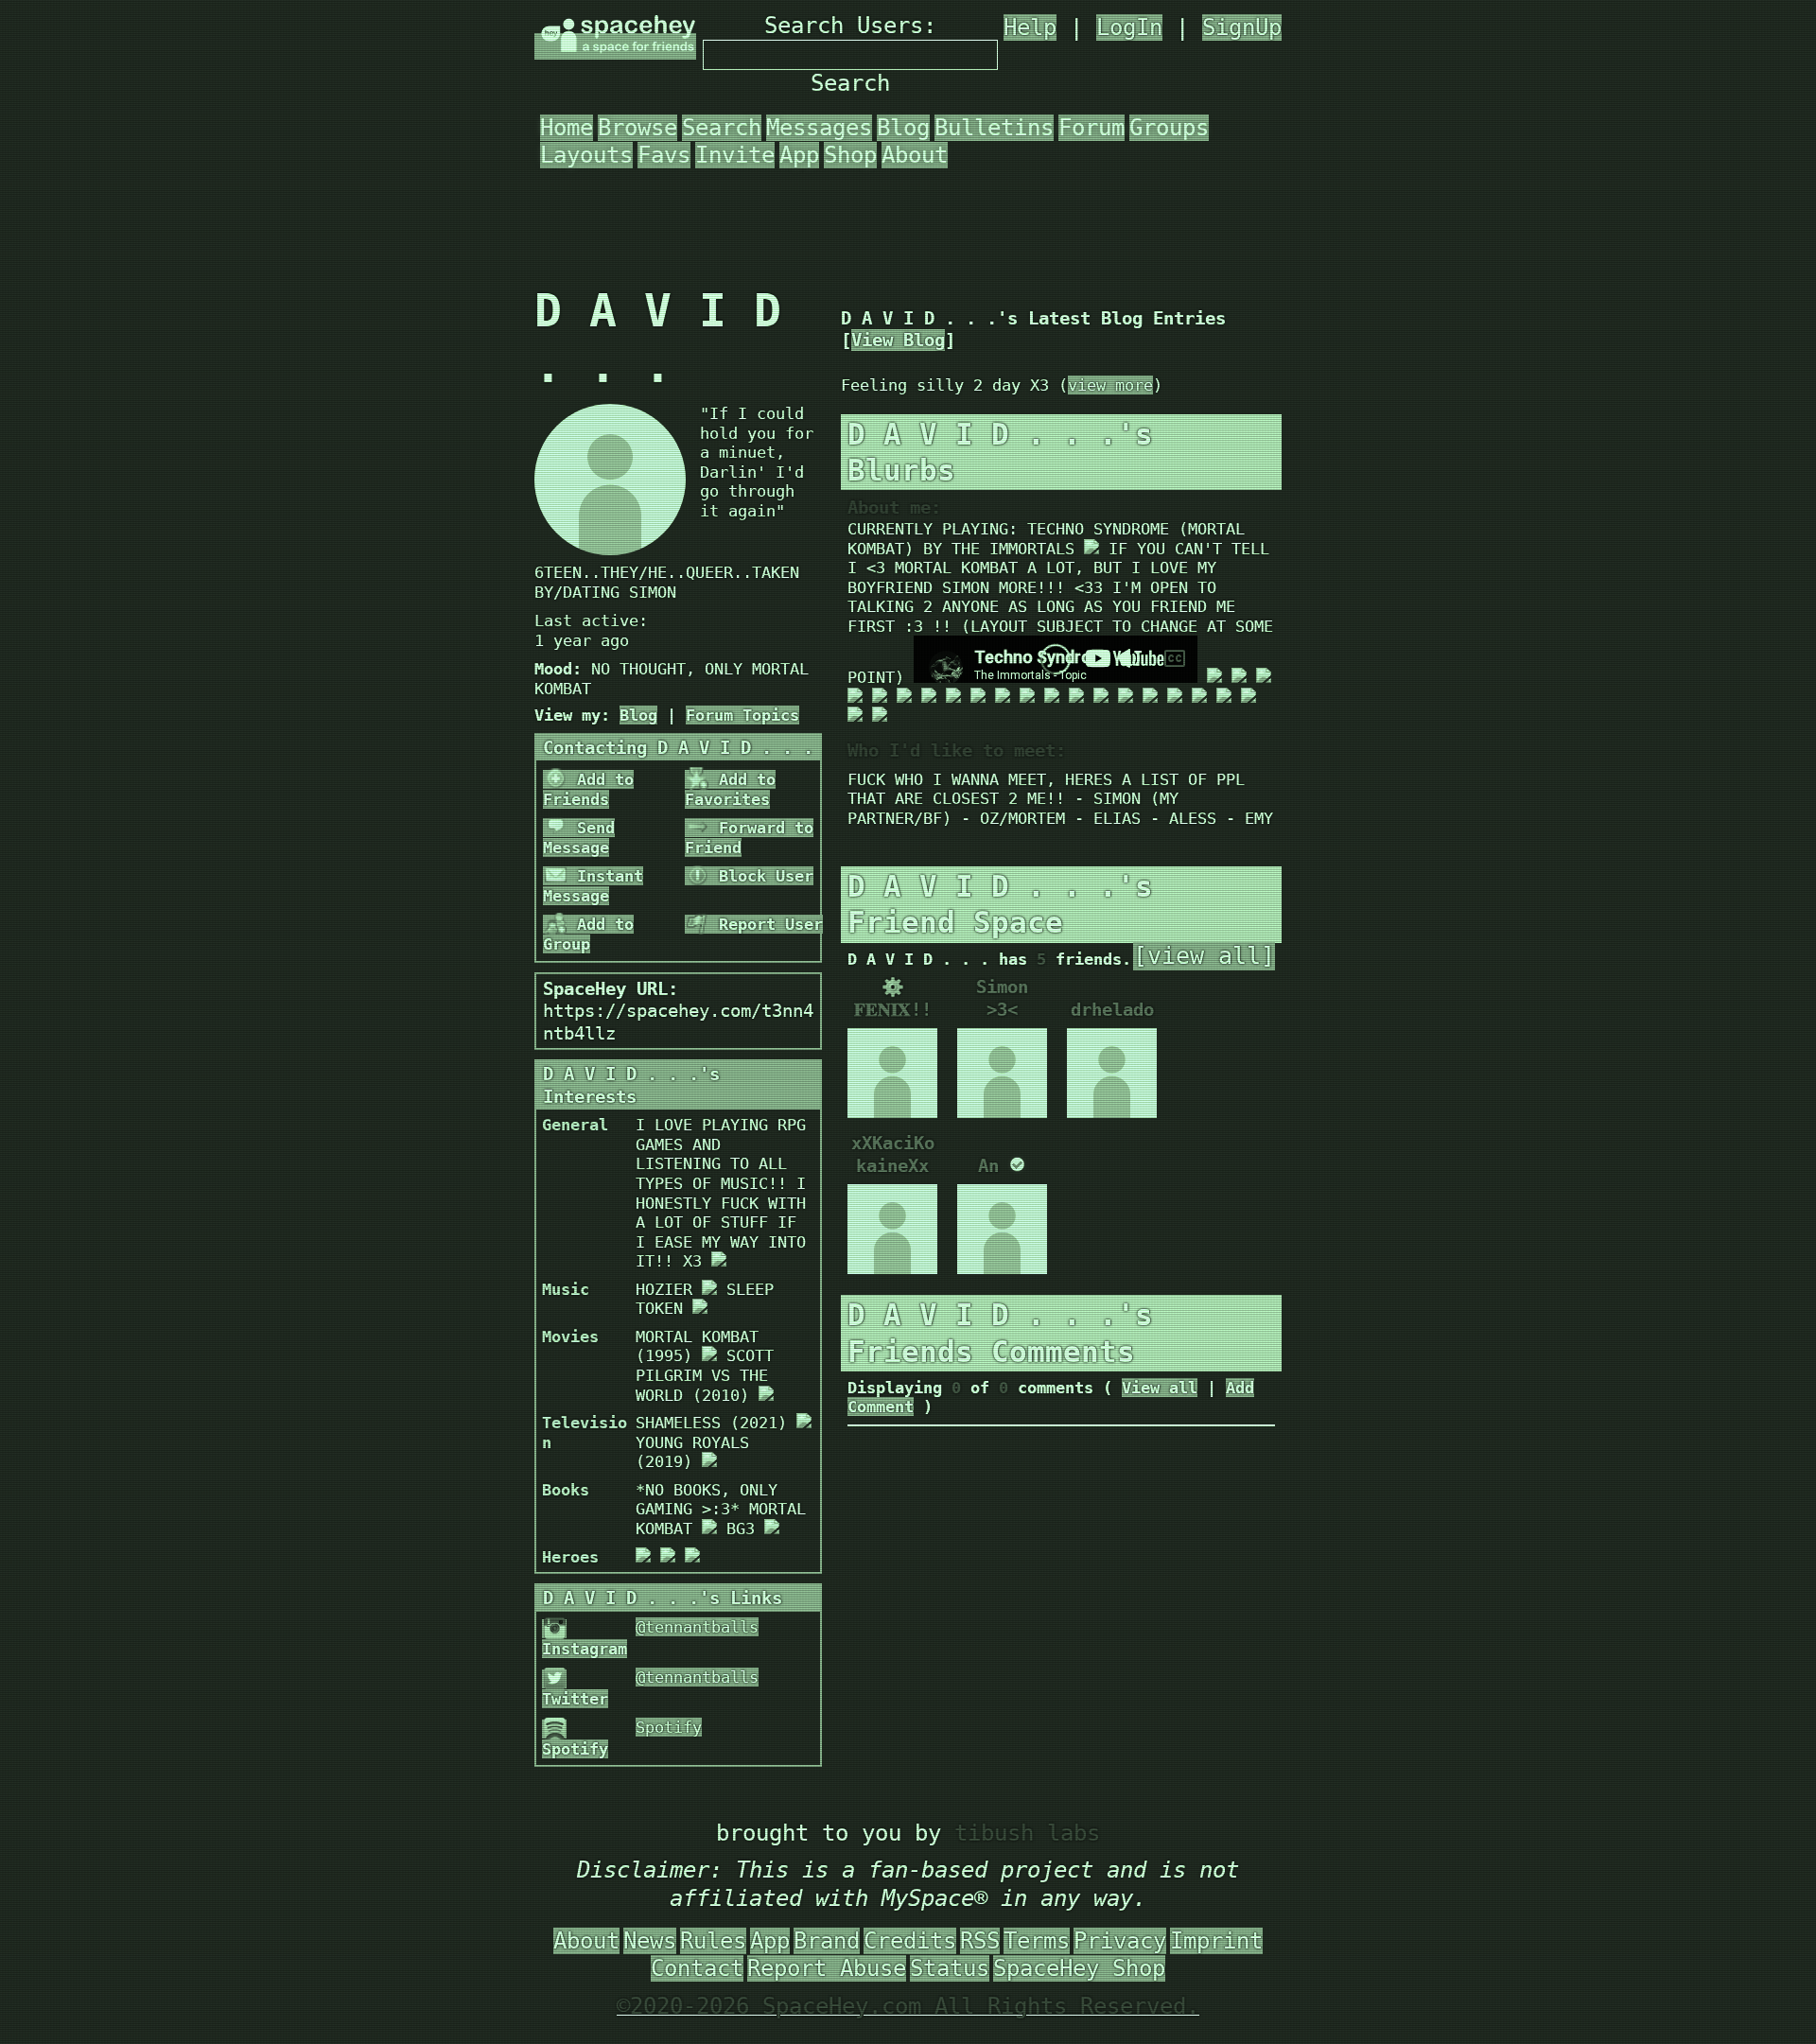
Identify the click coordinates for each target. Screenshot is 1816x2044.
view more (1110, 385)
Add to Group (588, 934)
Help (1030, 27)
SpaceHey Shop (1079, 1968)
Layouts (586, 155)
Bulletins (994, 128)
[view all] (1204, 956)
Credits (910, 1941)
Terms (1037, 1941)
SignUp (1242, 27)
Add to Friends (588, 789)
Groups (1169, 128)
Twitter (575, 1699)
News (650, 1941)
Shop (850, 155)
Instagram (585, 1649)
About (915, 155)
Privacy (1120, 1941)
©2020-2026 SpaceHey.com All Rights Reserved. (908, 2006)
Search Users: (850, 26)
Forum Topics (742, 715)
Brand (827, 1941)
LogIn (1129, 27)
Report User (766, 924)
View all (1160, 1388)
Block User (761, 876)
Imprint (1216, 1941)
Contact (697, 1968)
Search (850, 83)
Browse (637, 128)
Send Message (579, 838)
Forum (1091, 128)
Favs (664, 155)
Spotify (575, 1749)
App (799, 155)
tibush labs (1027, 1833)
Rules (713, 1941)
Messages (819, 128)
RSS (980, 1941)
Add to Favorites (730, 789)
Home (567, 128)
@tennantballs (697, 1627)
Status (950, 1968)
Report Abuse (827, 1968)
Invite (735, 155)
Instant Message (593, 886)
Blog (903, 128)
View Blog (898, 340)
